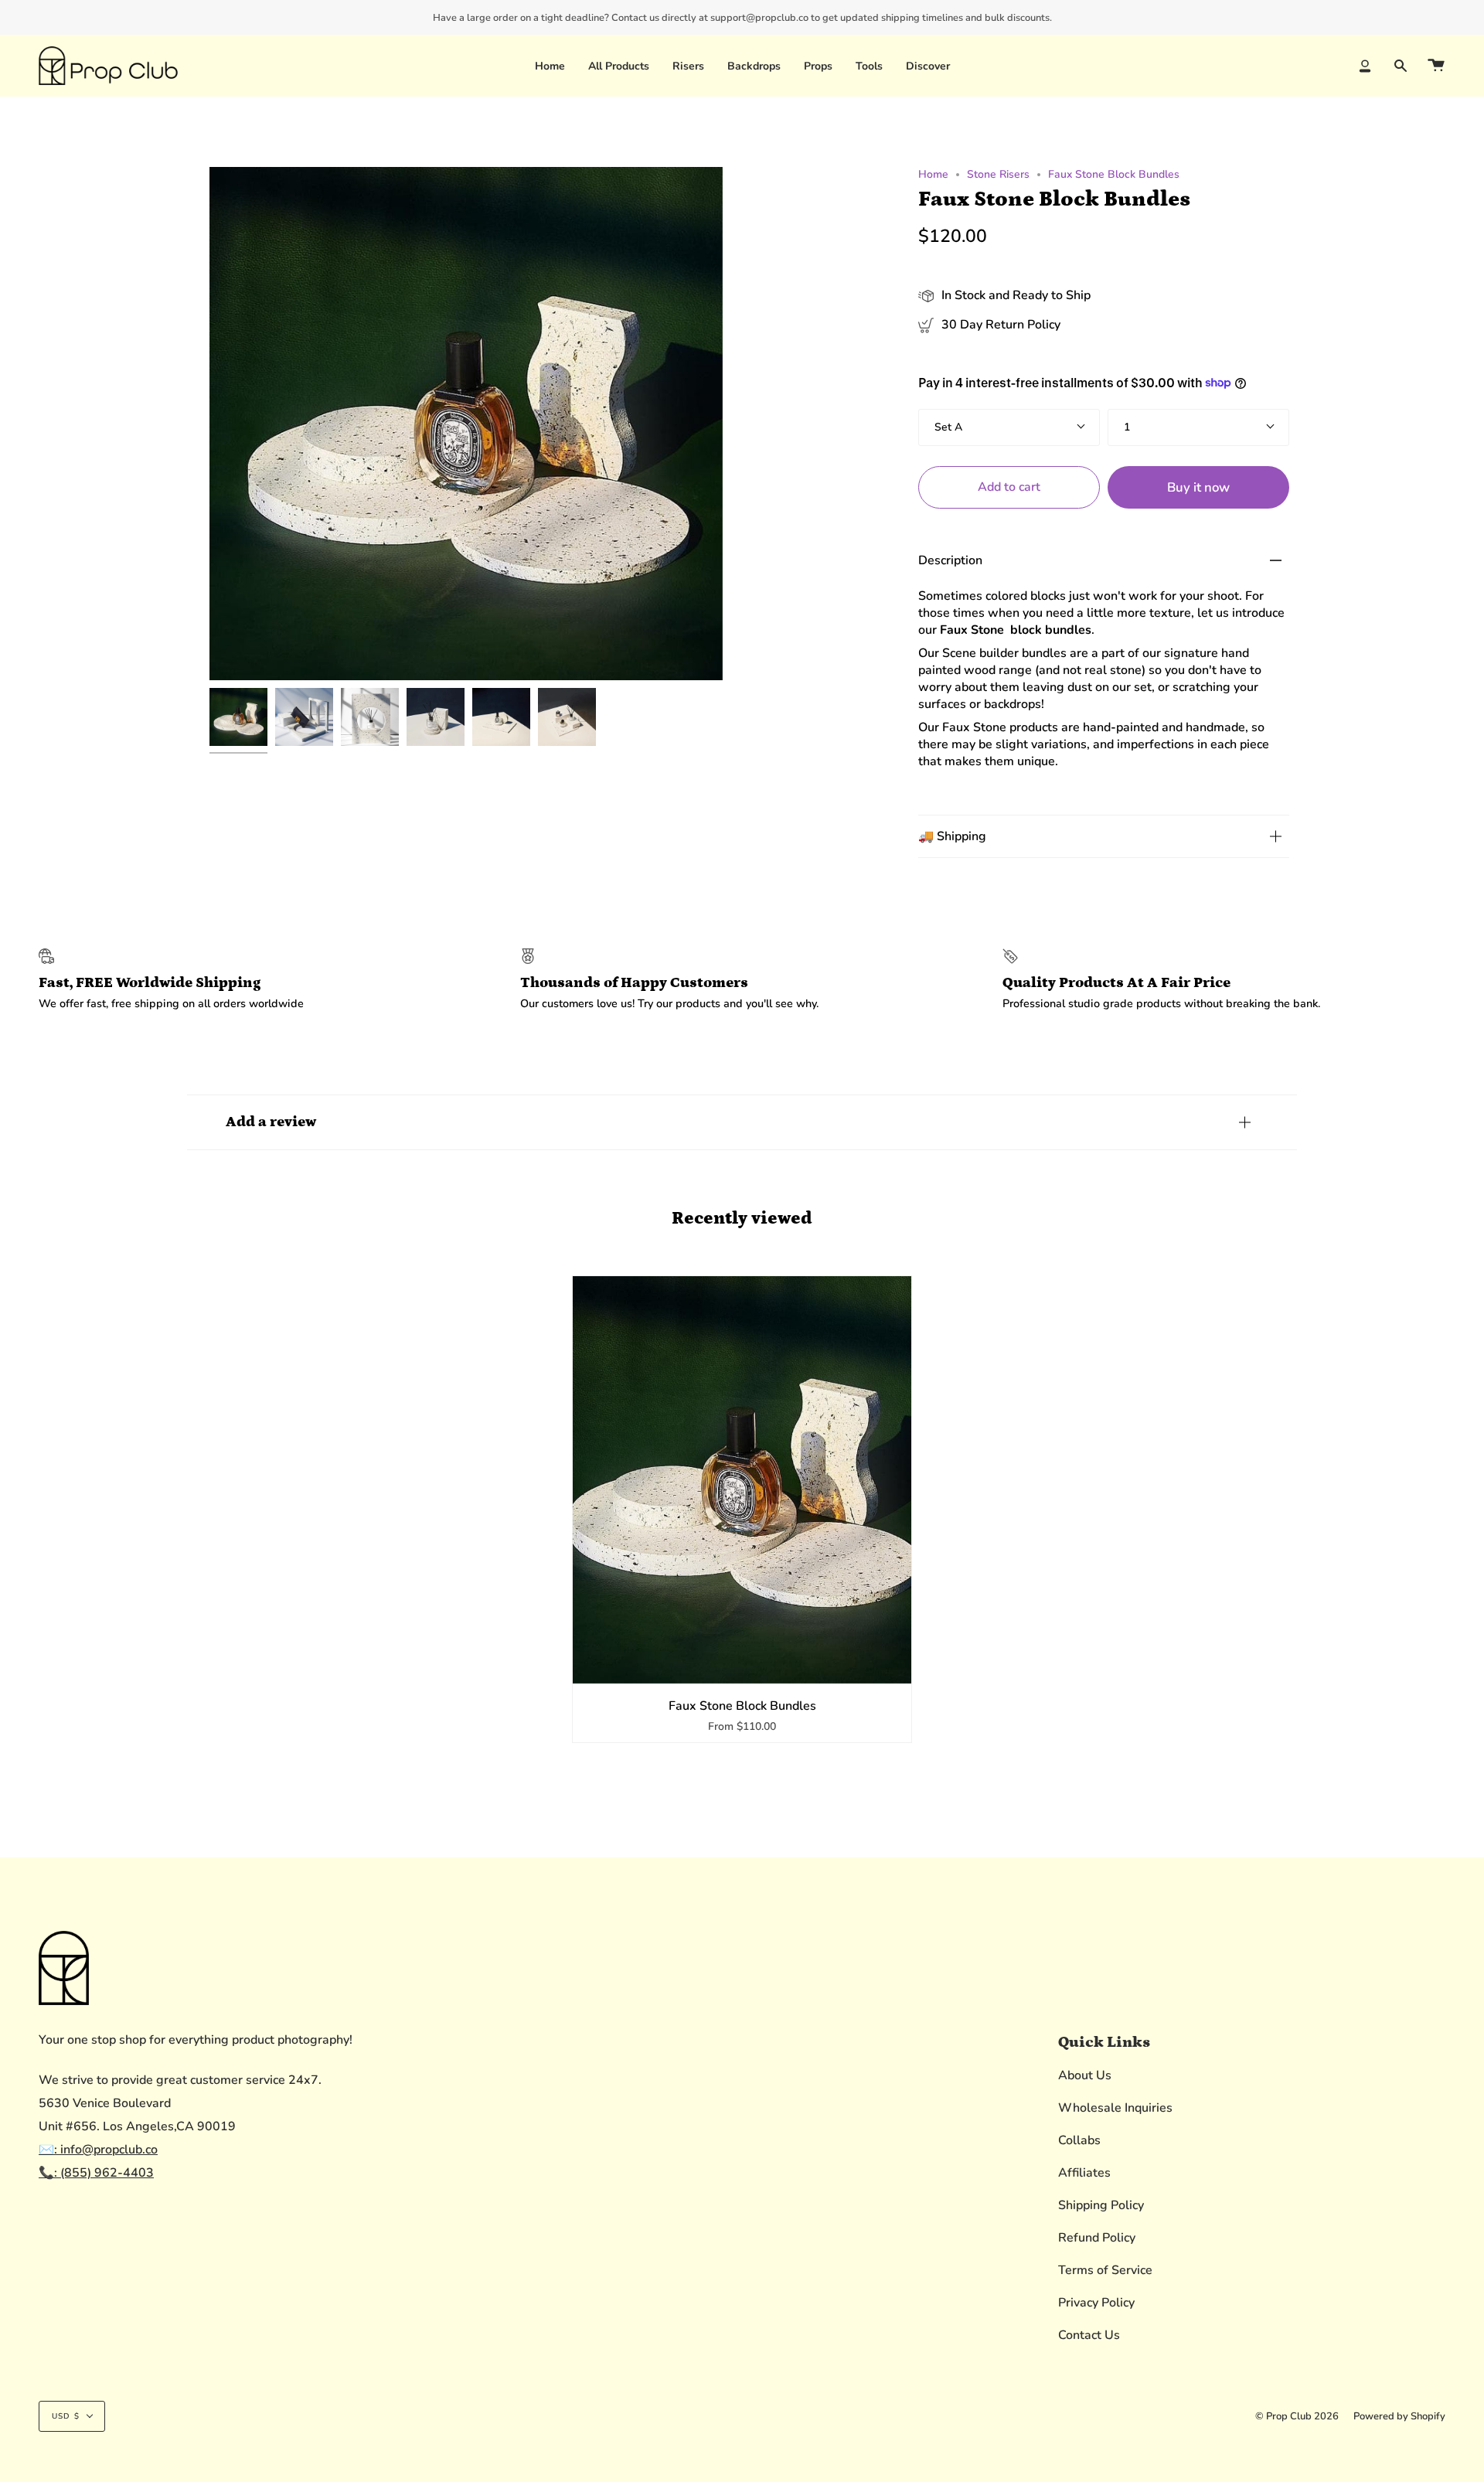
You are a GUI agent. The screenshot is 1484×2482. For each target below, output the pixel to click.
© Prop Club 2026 (1297, 2416)
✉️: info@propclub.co (98, 2150)
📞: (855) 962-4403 (96, 2173)
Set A (948, 427)
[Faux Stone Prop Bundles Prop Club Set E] (501, 717)
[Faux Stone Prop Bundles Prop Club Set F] (567, 717)
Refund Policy (1097, 2238)
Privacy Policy (1096, 2303)
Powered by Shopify (1399, 2416)
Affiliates (1084, 2173)
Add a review (271, 1122)
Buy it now (1198, 487)
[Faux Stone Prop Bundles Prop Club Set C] (370, 717)
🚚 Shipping (952, 836)
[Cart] (1436, 66)
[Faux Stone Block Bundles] (742, 1480)
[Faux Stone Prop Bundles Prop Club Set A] (238, 717)
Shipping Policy (1101, 2205)
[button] (688, 66)
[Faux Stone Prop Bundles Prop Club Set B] (304, 717)
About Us (1085, 2075)
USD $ (66, 2416)
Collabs (1079, 2140)
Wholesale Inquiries (1115, 2108)
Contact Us (1089, 2335)
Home (933, 174)
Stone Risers (998, 174)
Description (950, 560)
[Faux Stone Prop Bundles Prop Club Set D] (436, 717)
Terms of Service (1105, 2270)
